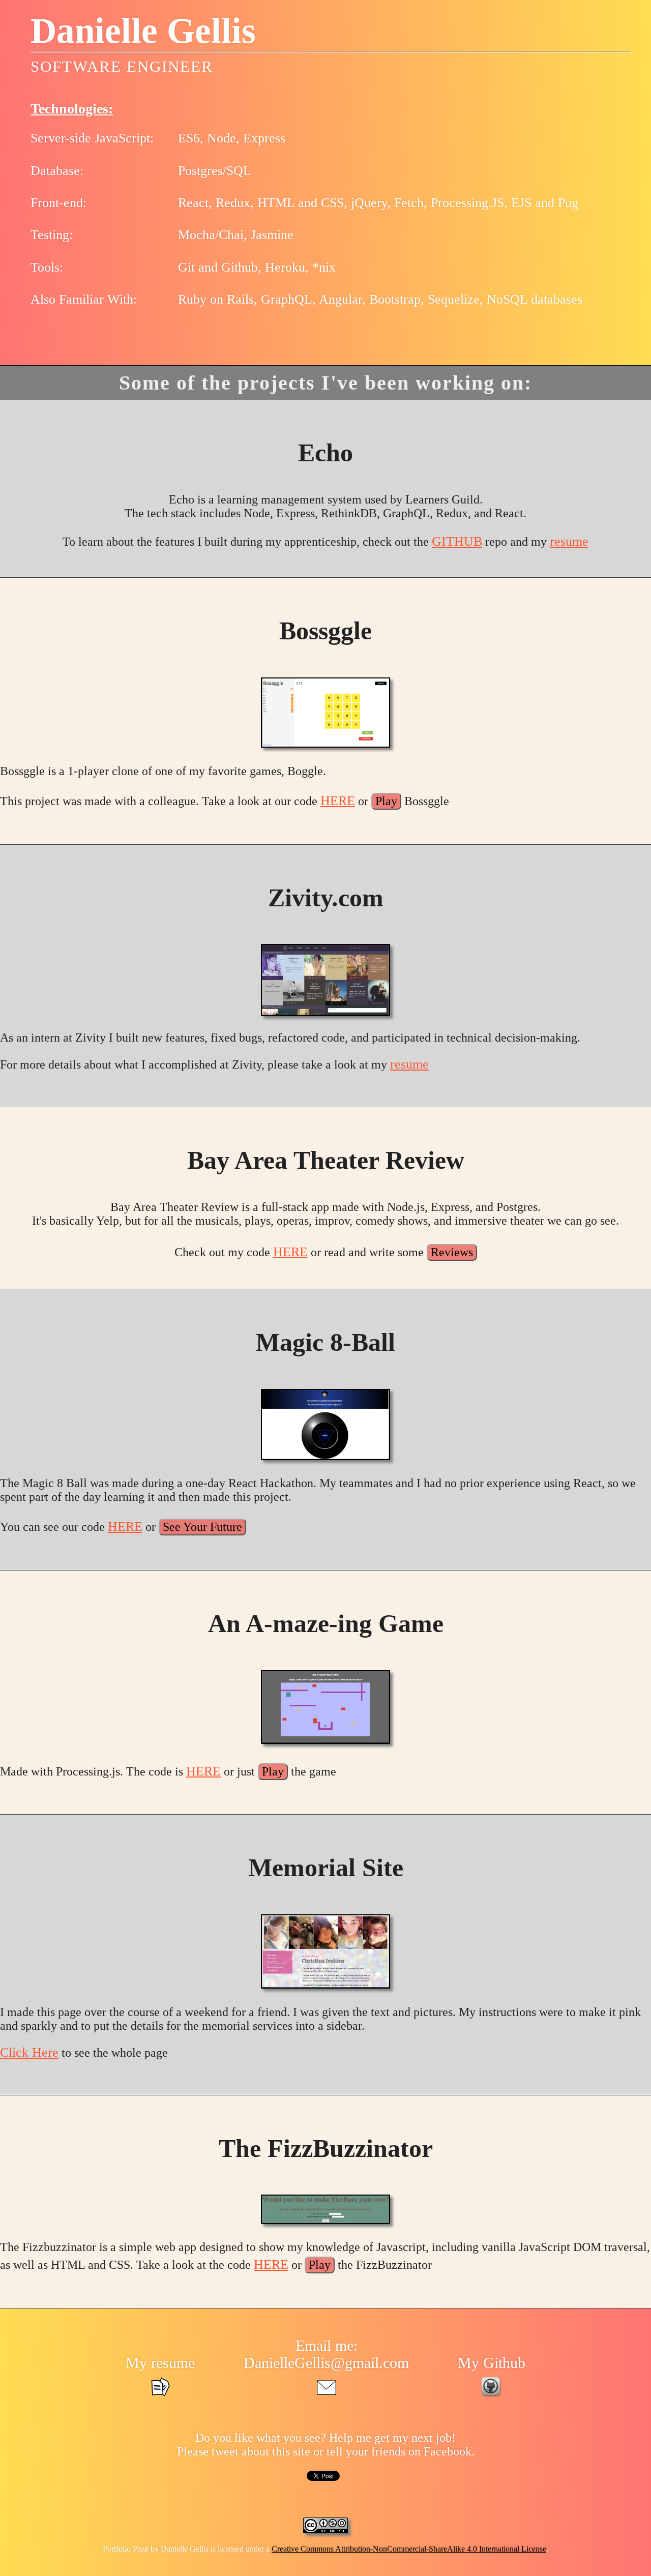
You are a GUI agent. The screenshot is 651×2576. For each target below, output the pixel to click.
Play (386, 801)
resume (569, 541)
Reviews (452, 1252)
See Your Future (202, 1527)
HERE (338, 801)
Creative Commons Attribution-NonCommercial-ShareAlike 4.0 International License (409, 2549)
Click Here (29, 2052)
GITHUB (457, 541)
